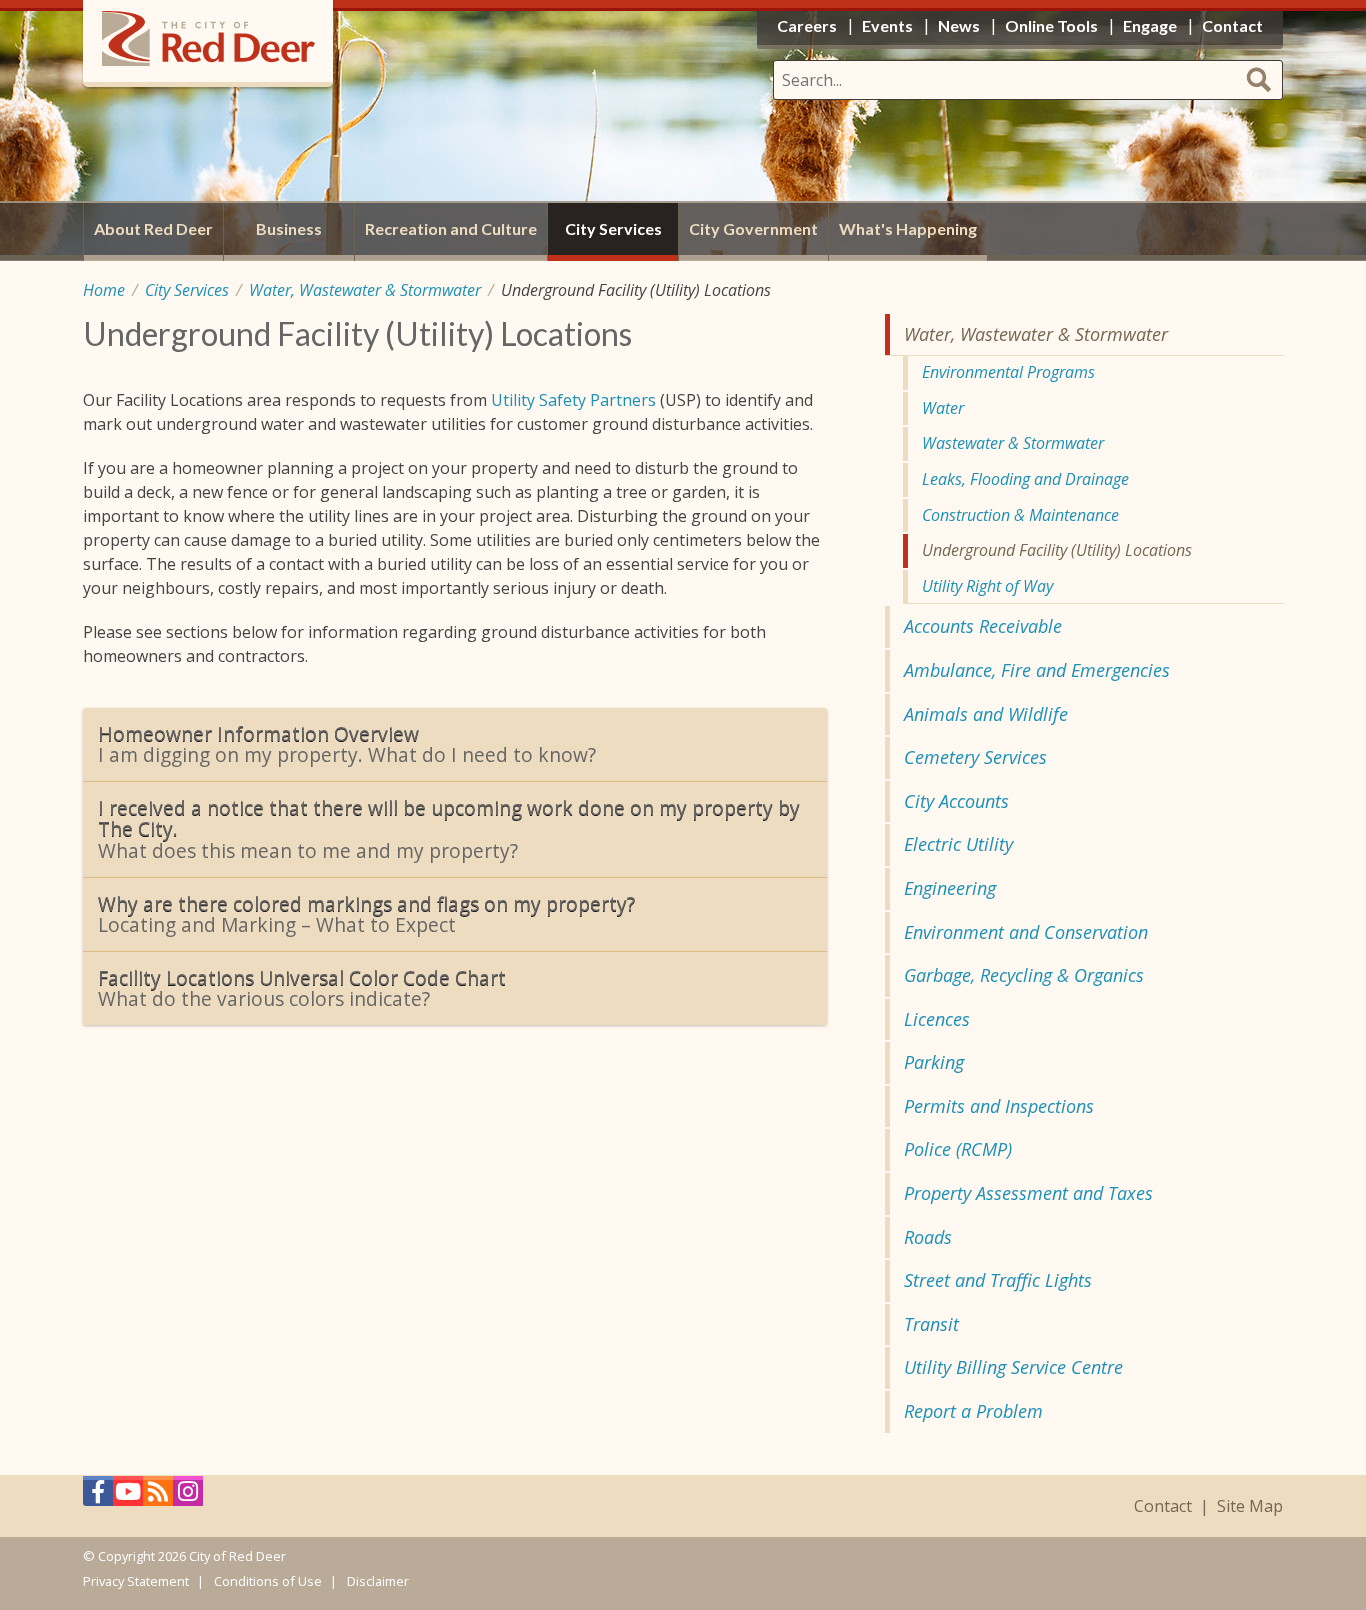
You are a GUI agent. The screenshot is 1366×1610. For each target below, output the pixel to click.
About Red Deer (153, 228)
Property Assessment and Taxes (1028, 1193)
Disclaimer (378, 1581)
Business (289, 228)
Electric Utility (958, 844)
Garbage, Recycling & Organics (1024, 975)
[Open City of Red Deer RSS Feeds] (158, 1496)
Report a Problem (973, 1411)
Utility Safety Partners (573, 400)
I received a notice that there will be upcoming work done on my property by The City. (449, 829)
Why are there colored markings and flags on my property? (366, 914)
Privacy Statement (136, 1581)
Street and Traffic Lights (998, 1280)
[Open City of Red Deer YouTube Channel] (128, 1496)
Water (943, 408)
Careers (807, 25)
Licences (937, 1019)
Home (104, 290)
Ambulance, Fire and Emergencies (1037, 670)
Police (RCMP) (958, 1149)
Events (887, 25)
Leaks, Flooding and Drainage (1025, 479)
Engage (1150, 25)
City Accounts (956, 801)
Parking (934, 1062)
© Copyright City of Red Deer (184, 1556)
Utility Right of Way (987, 586)
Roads (928, 1237)
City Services (187, 290)
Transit (931, 1324)
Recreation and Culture (451, 228)
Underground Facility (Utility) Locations (1057, 550)
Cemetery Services (975, 757)
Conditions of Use (268, 1581)
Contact (1163, 1506)
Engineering (950, 888)
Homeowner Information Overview (347, 744)
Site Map (1250, 1506)
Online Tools (1051, 25)
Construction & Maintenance (1020, 515)
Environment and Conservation (1026, 932)
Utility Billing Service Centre (1013, 1367)
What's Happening (908, 228)
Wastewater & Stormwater (1013, 443)
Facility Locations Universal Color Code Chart (302, 988)
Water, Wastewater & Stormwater (365, 290)
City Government (753, 228)
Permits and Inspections (999, 1106)
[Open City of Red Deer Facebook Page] (98, 1496)
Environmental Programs (1008, 372)
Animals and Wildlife (986, 714)
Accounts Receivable (983, 626)
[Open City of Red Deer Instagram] (188, 1496)
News (959, 25)
